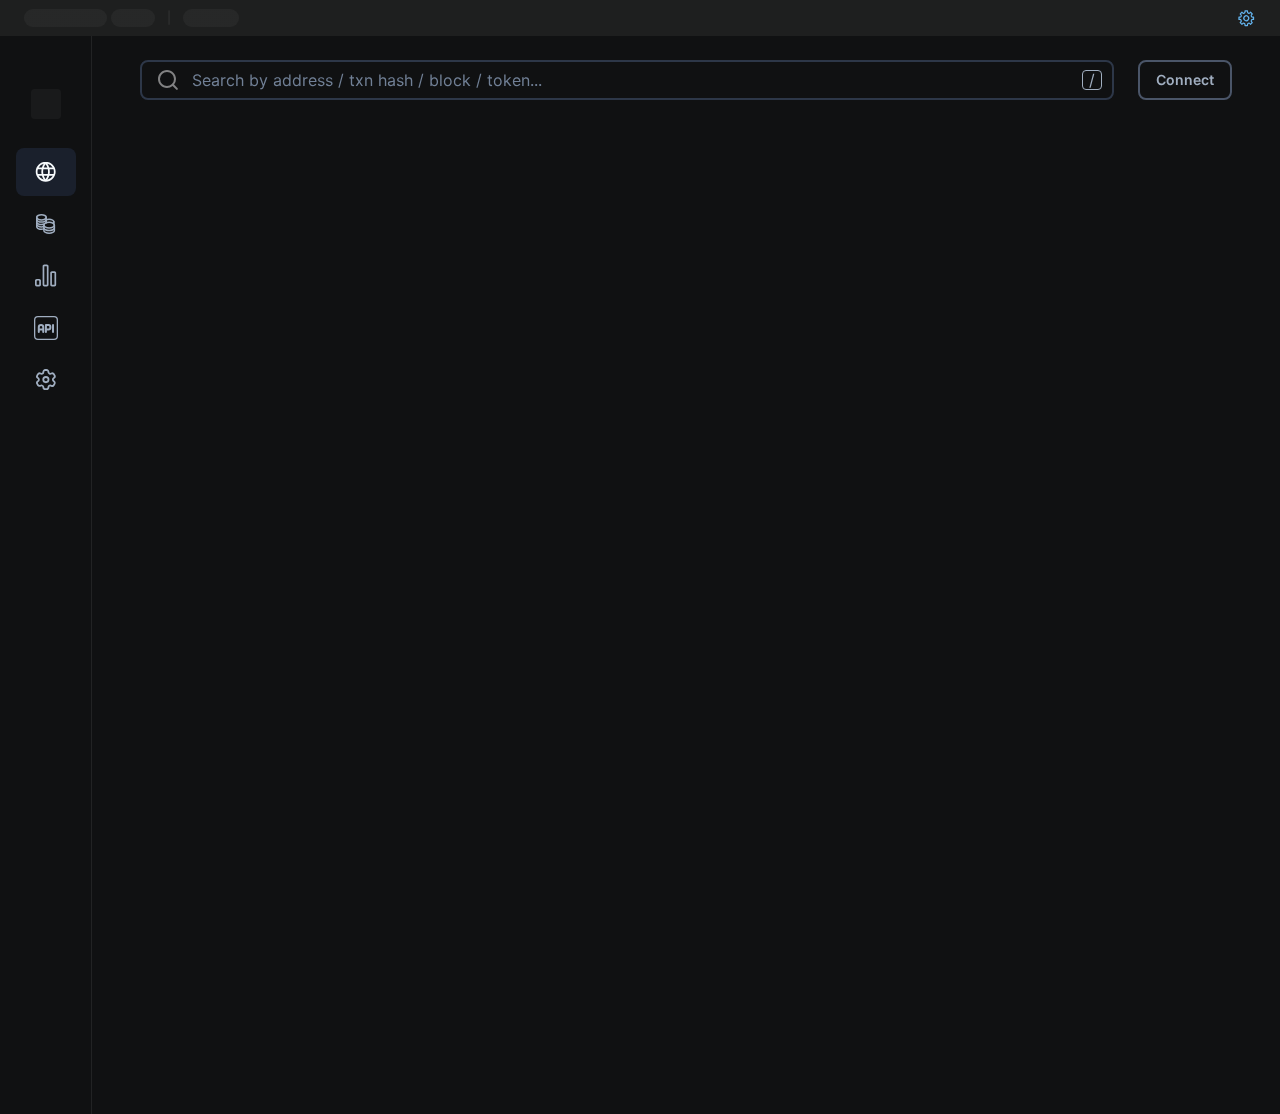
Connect (1185, 79)
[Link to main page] (46, 104)
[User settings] (1246, 18)
